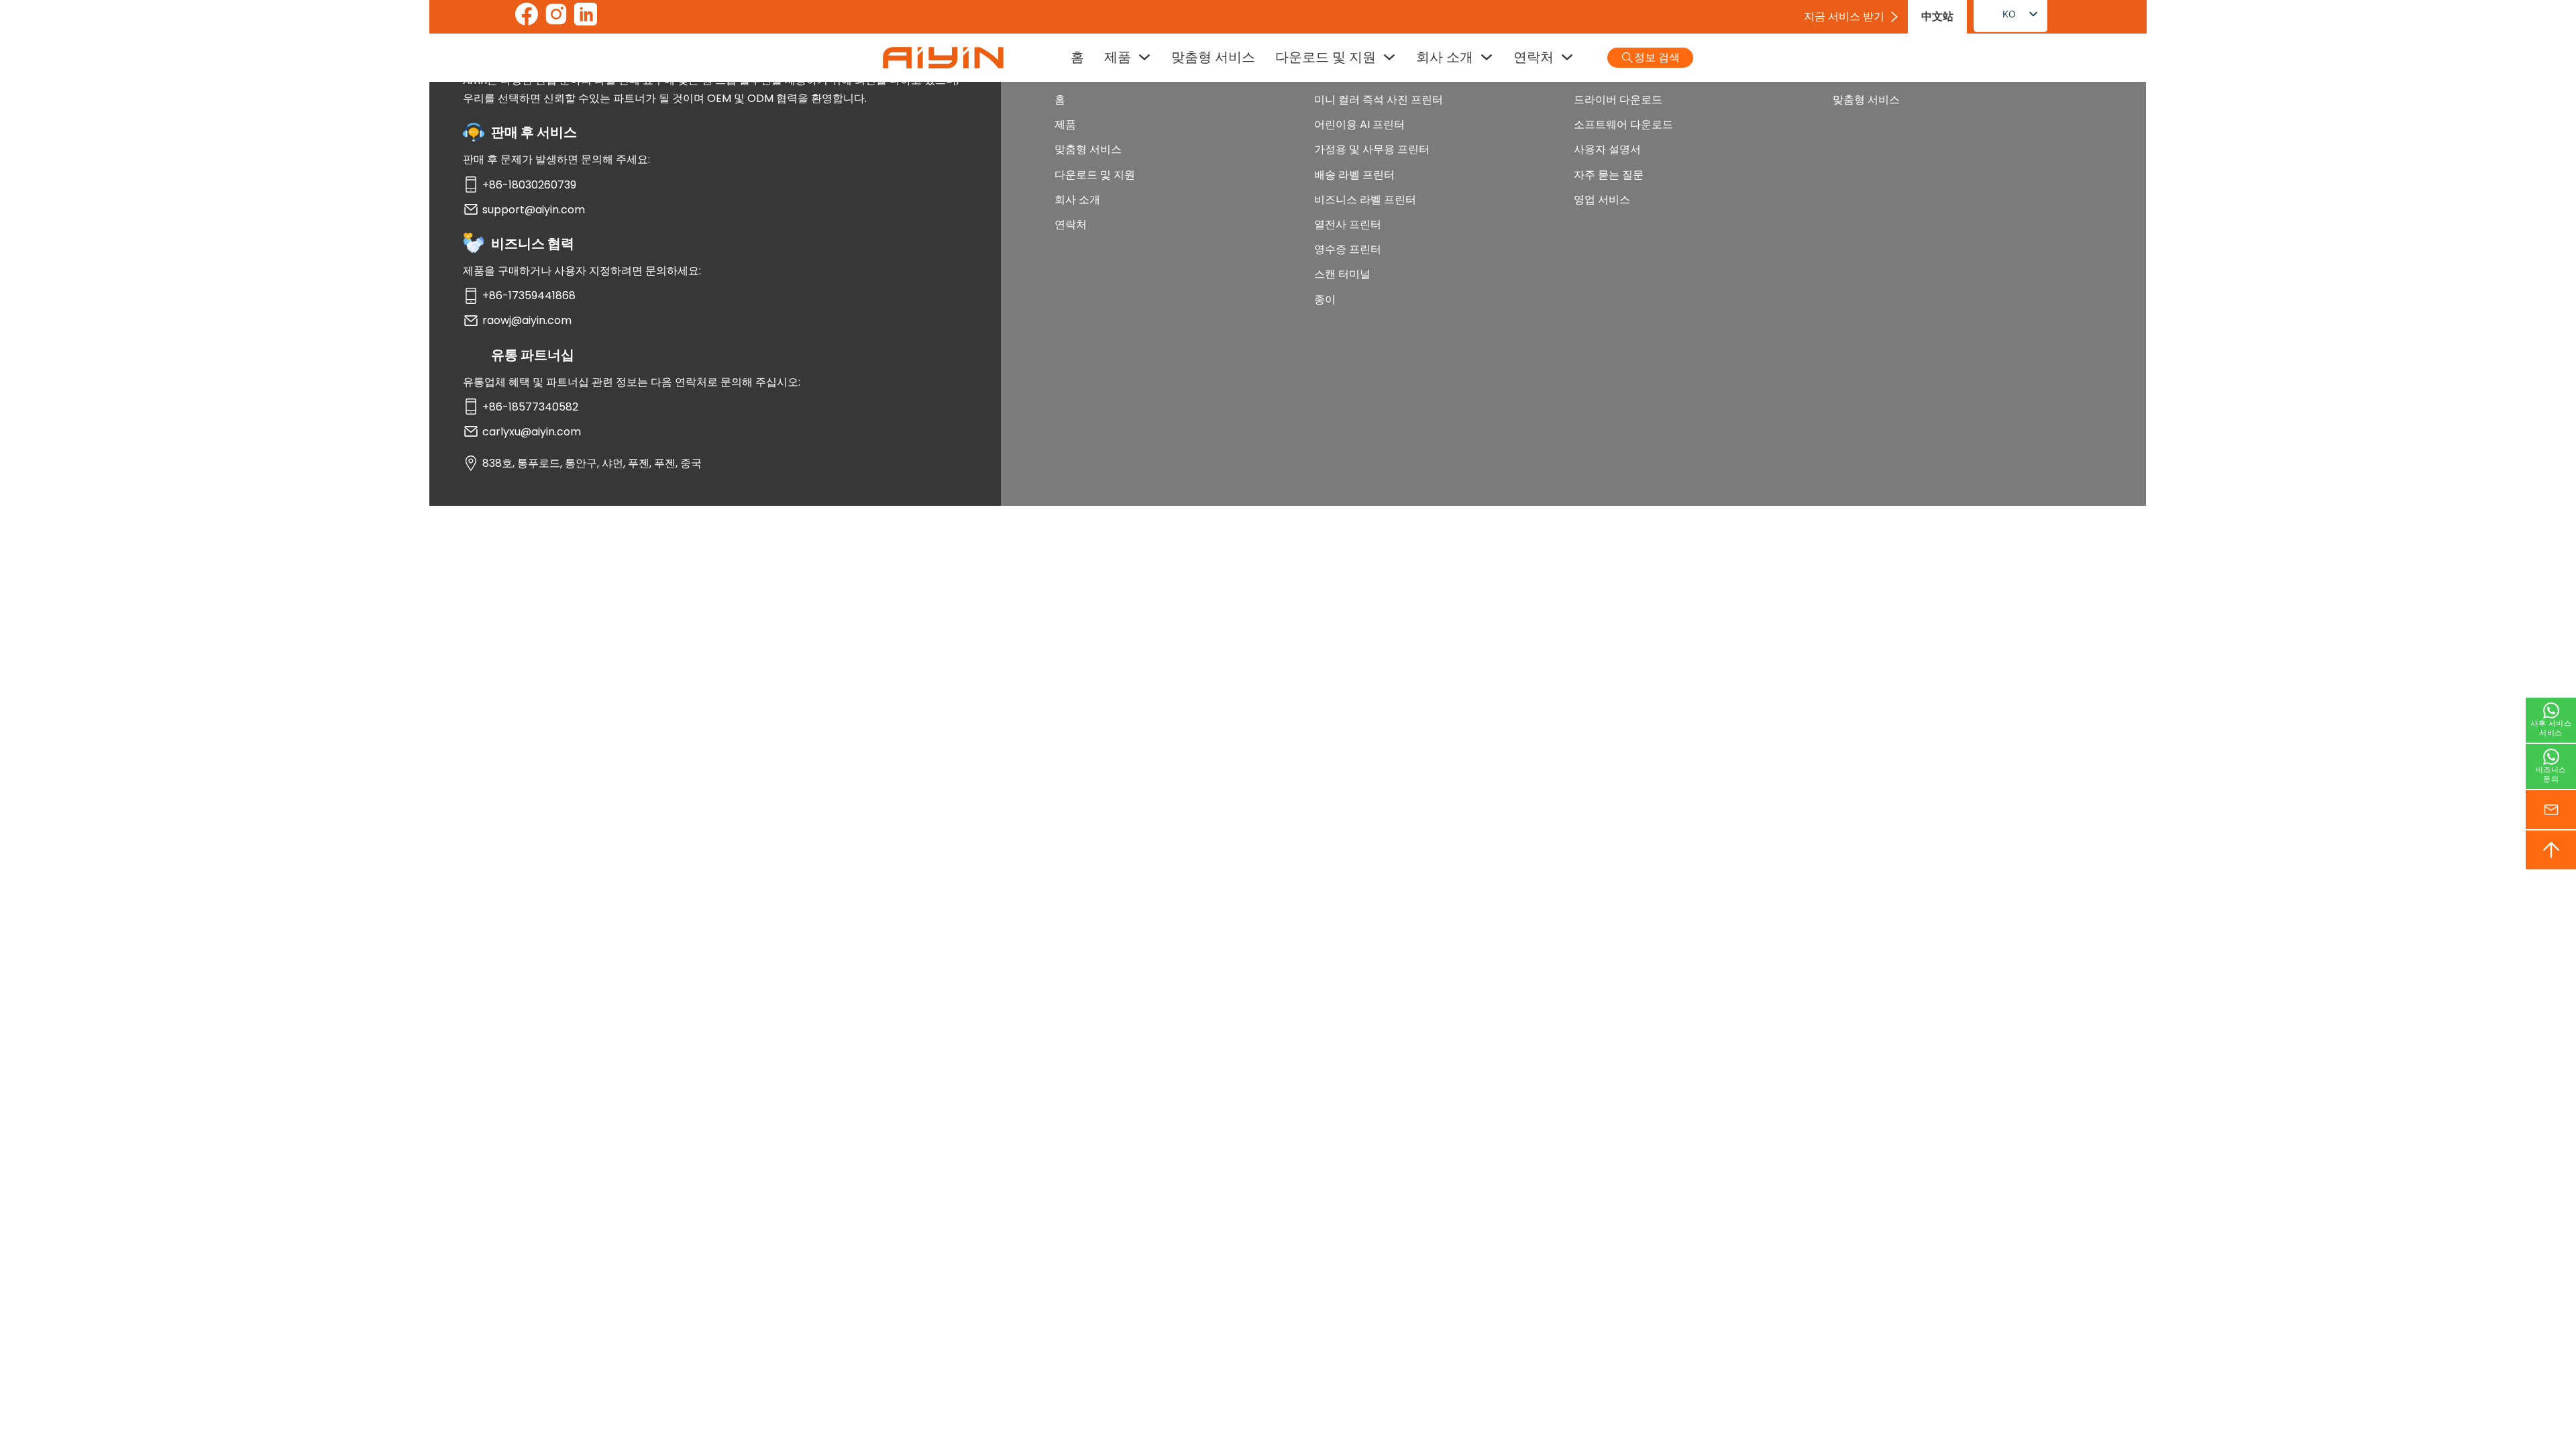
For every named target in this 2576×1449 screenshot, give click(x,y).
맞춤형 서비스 (1213, 57)
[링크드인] (586, 17)
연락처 (1534, 57)
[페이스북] (527, 17)
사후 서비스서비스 (2551, 728)
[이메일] (2551, 810)
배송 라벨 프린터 (1354, 175)
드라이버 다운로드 (1618, 100)
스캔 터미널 (1342, 274)
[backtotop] (2551, 850)
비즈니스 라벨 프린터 (1365, 200)
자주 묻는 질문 (1609, 175)
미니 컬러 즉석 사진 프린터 (1379, 100)
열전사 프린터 (1348, 224)
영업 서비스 (1602, 200)
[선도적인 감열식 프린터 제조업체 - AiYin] (943, 58)
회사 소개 (1445, 57)
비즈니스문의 (2551, 774)
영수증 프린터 (1348, 249)
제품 (1118, 57)
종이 (1325, 300)
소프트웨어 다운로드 (1623, 124)
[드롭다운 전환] (1144, 57)
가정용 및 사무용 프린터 (1372, 149)
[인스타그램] (556, 17)
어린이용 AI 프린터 (1359, 124)
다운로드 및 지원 (1326, 57)
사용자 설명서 (1607, 149)
